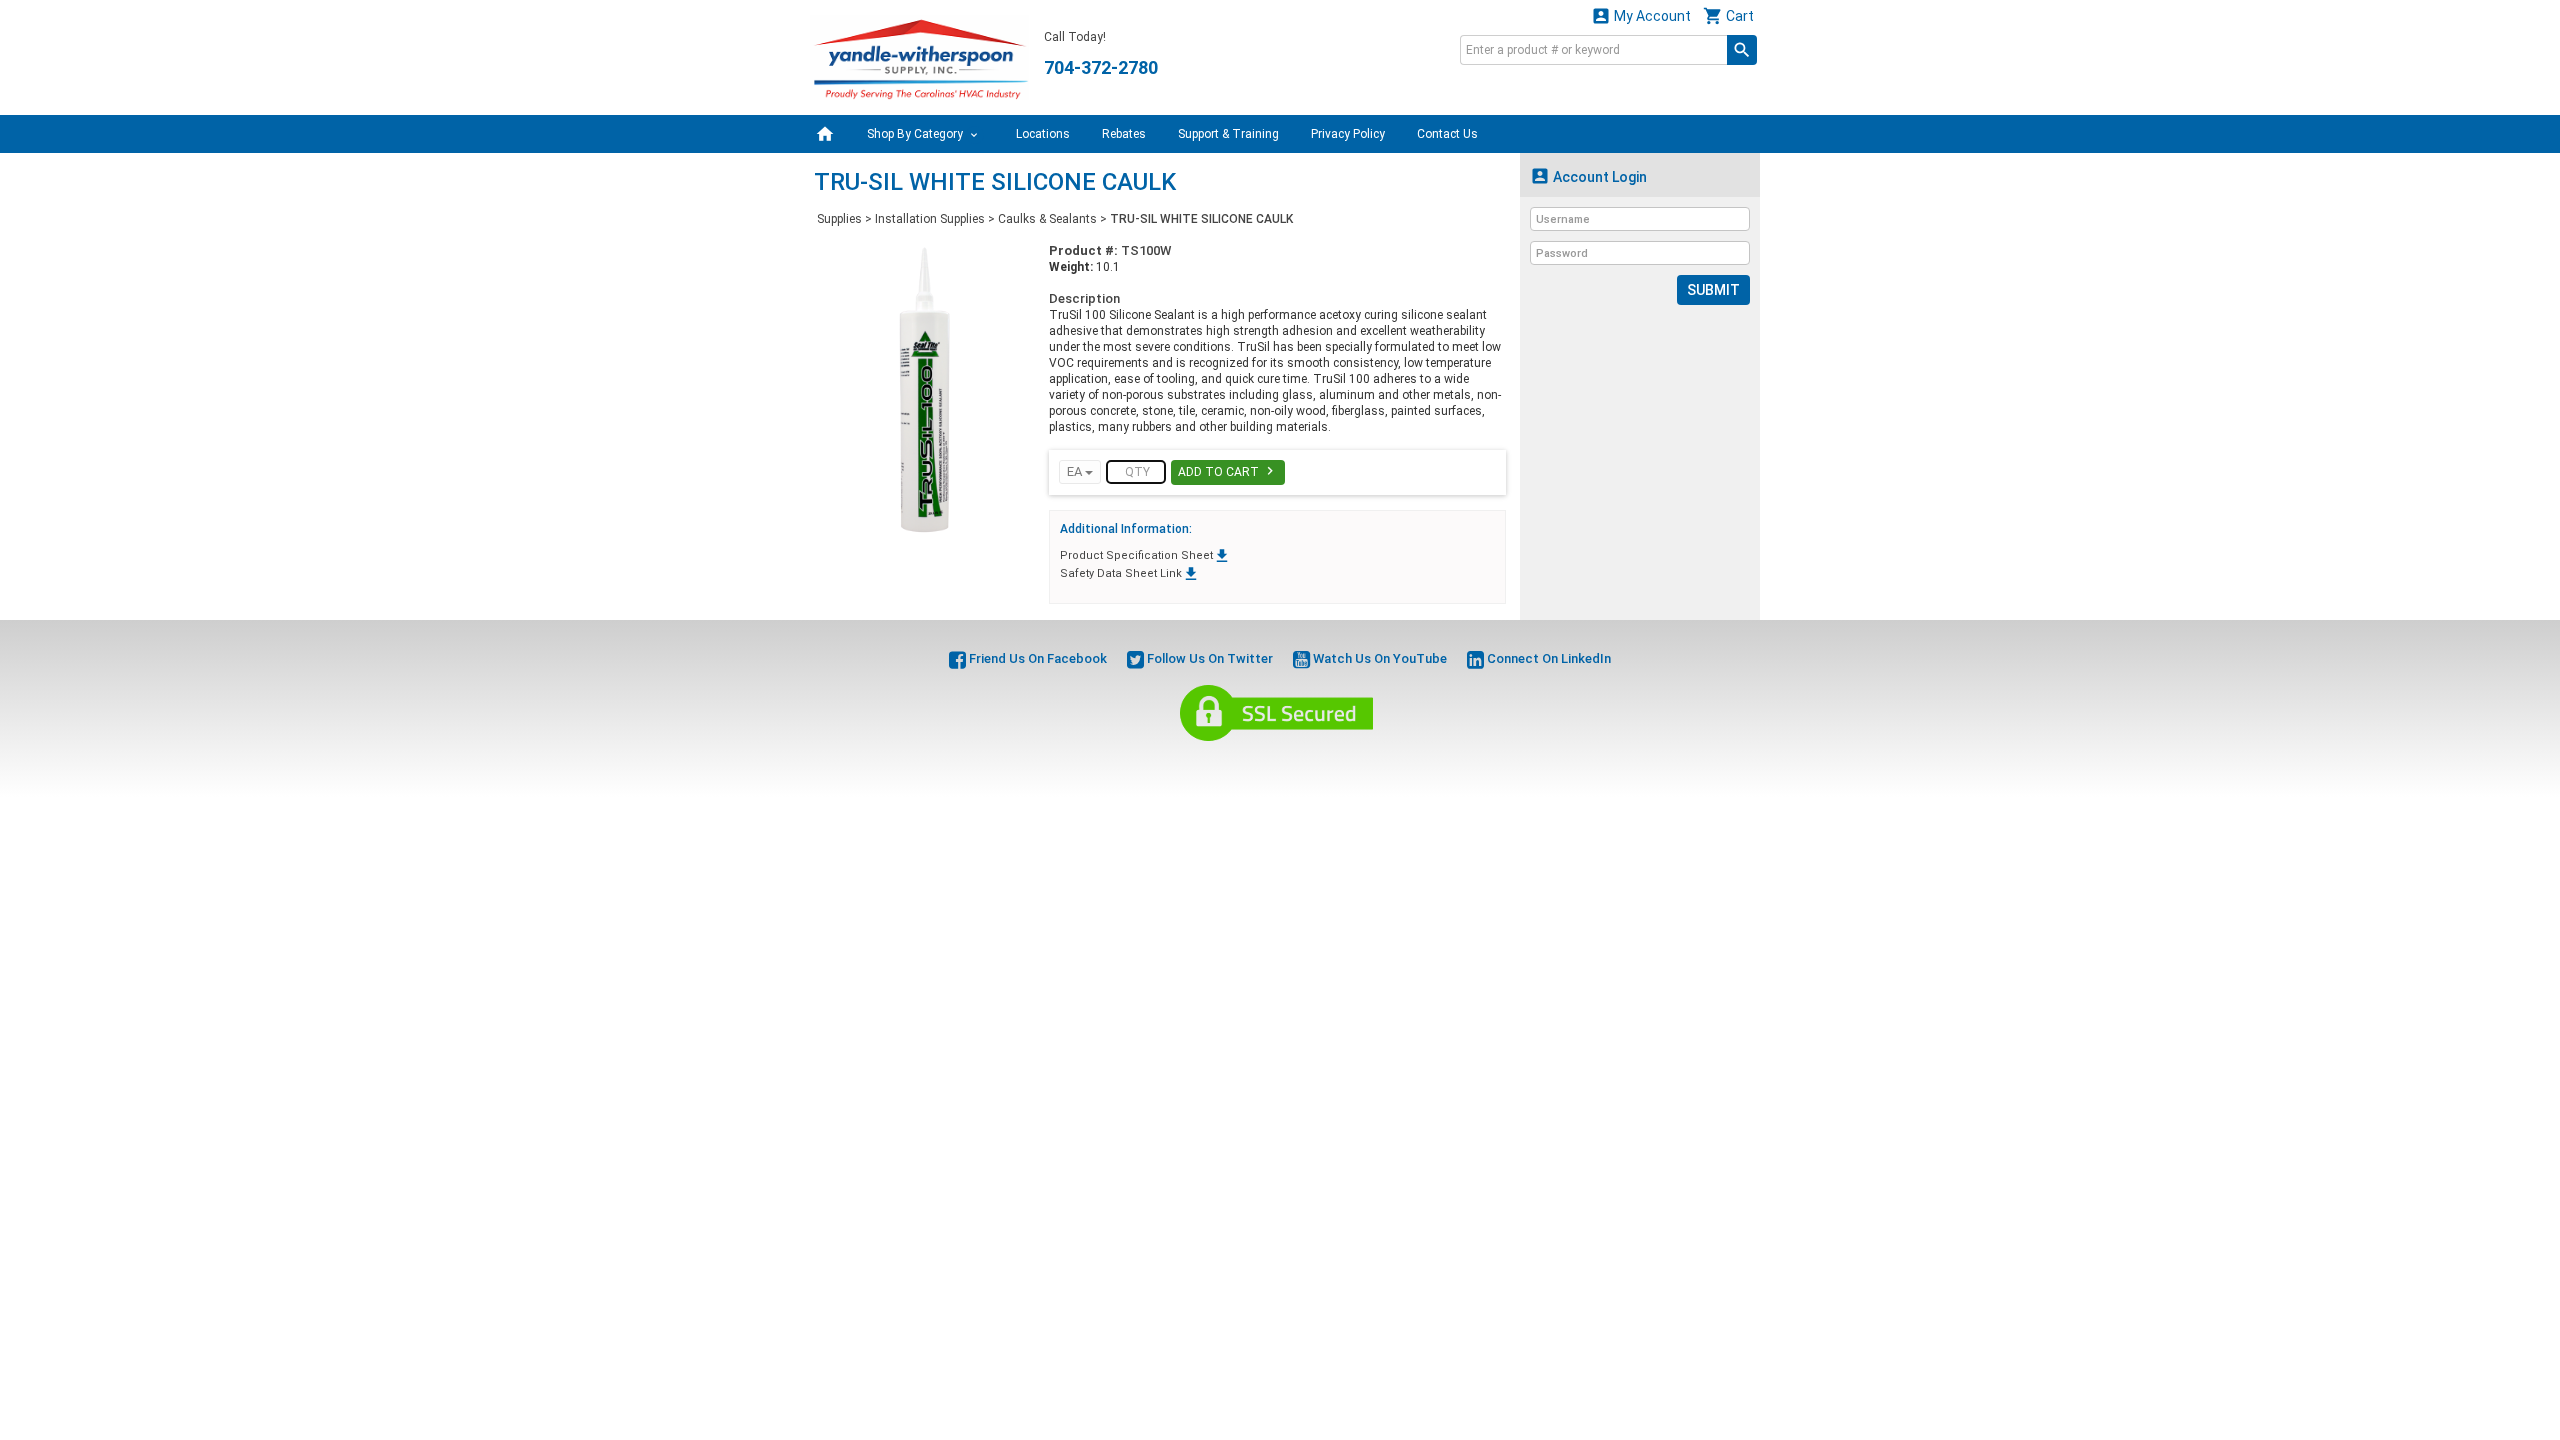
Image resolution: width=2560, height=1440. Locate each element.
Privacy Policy (1348, 134)
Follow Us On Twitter (1208, 658)
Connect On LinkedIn (1547, 658)
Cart (1728, 15)
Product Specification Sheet (1145, 555)
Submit (1713, 290)
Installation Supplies (930, 219)
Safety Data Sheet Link (1130, 573)
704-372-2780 (1101, 67)
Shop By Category (916, 134)
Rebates (1124, 134)
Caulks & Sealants (1047, 219)
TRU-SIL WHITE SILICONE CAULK (1201, 219)
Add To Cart (1228, 471)
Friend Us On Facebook (1036, 658)
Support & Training (1228, 134)
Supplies (839, 219)
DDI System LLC (1382, 764)
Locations (1043, 134)
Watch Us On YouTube (1378, 658)
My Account (1641, 15)
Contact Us (1447, 134)
